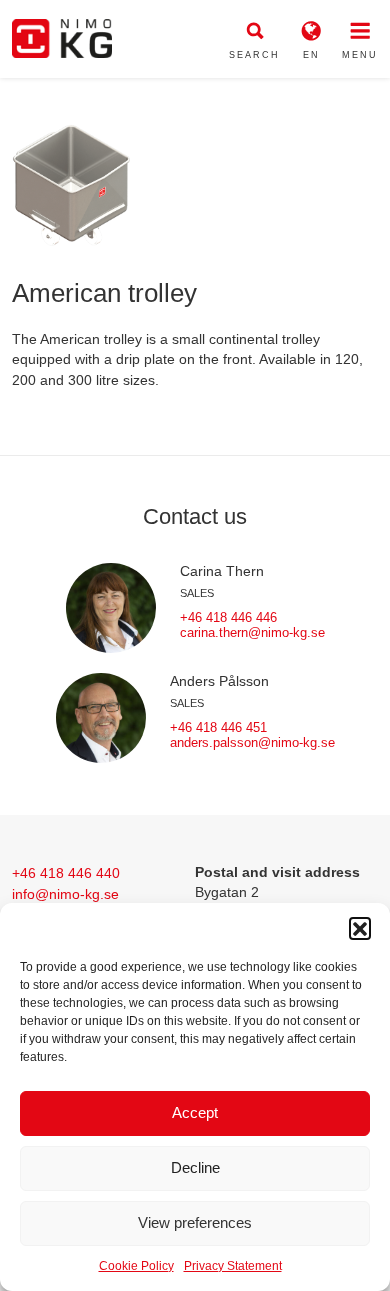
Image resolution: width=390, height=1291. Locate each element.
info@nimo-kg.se (65, 894)
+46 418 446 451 (218, 727)
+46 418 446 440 (66, 873)
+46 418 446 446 (228, 617)
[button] (360, 928)
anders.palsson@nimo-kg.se (252, 742)
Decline (195, 1167)
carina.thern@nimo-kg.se (252, 632)
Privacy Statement (233, 1266)
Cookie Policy (136, 1266)
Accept (195, 1112)
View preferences (195, 1222)
